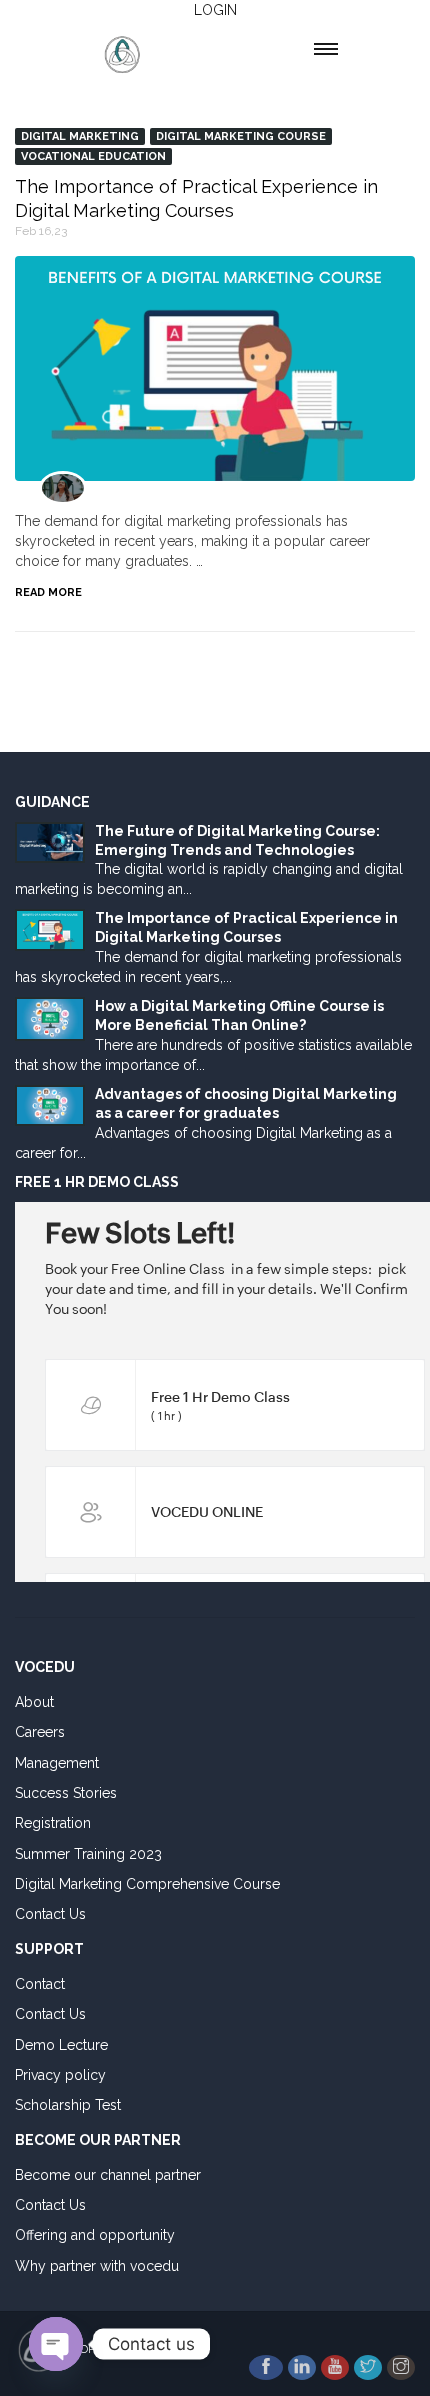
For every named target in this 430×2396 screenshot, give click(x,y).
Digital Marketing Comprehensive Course (147, 1884)
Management (57, 1763)
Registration (53, 1823)
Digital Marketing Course (241, 136)
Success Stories (66, 1793)
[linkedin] (302, 2367)
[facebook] (266, 2367)
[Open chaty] (56, 2344)
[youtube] (335, 2367)
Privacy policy (60, 2075)
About (34, 1702)
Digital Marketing (80, 136)
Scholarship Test (68, 2105)
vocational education (93, 156)
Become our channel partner (108, 2175)
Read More (48, 592)
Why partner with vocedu (97, 2266)
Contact (40, 1984)
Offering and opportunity (95, 2235)
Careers (40, 1732)
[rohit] (63, 488)
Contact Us (50, 1914)
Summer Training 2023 (88, 1854)
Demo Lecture (61, 2045)
